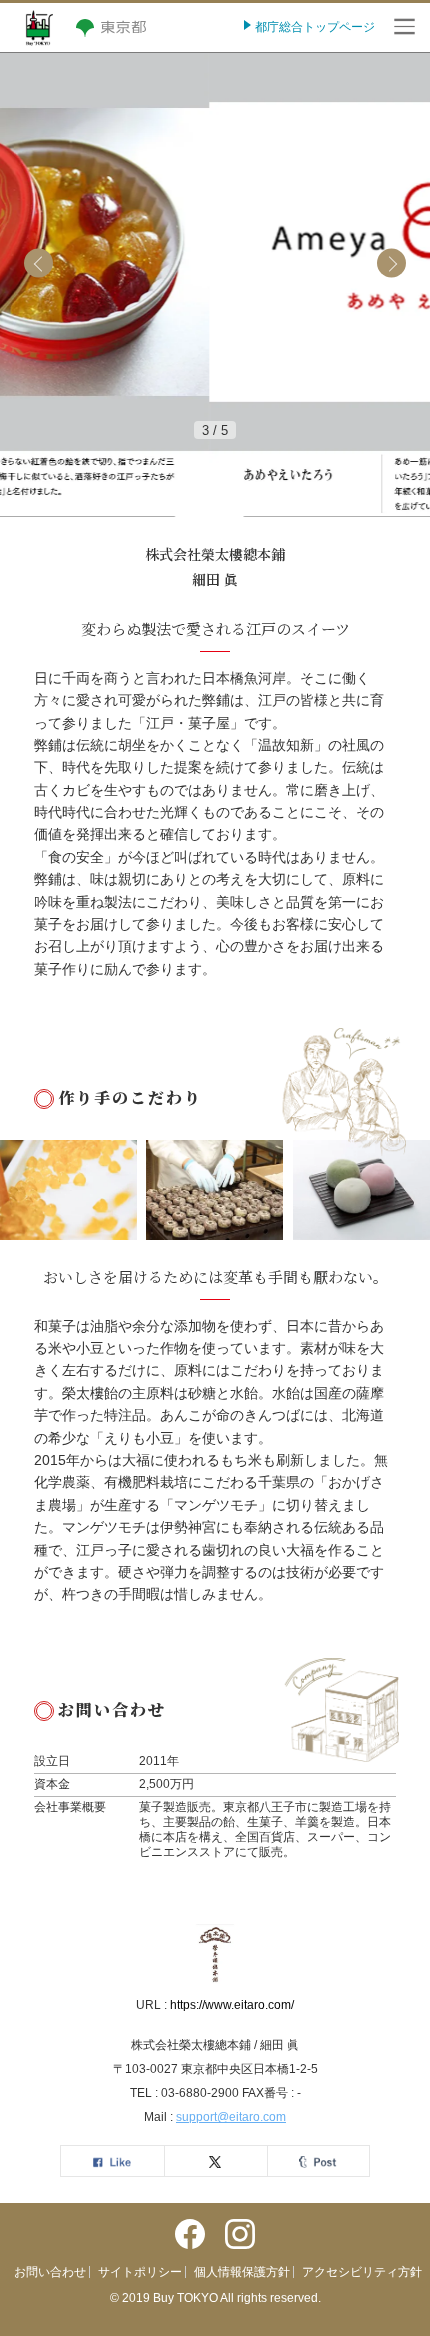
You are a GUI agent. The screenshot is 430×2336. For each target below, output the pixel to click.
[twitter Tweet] (215, 2161)
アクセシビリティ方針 (362, 2272)
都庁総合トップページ (313, 27)
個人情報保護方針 (242, 2272)
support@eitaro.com (231, 2117)
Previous (38, 263)
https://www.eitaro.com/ (232, 2005)
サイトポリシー (140, 2272)
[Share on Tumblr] (318, 2161)
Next (391, 263)
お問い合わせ (50, 2272)
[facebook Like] (112, 2161)
